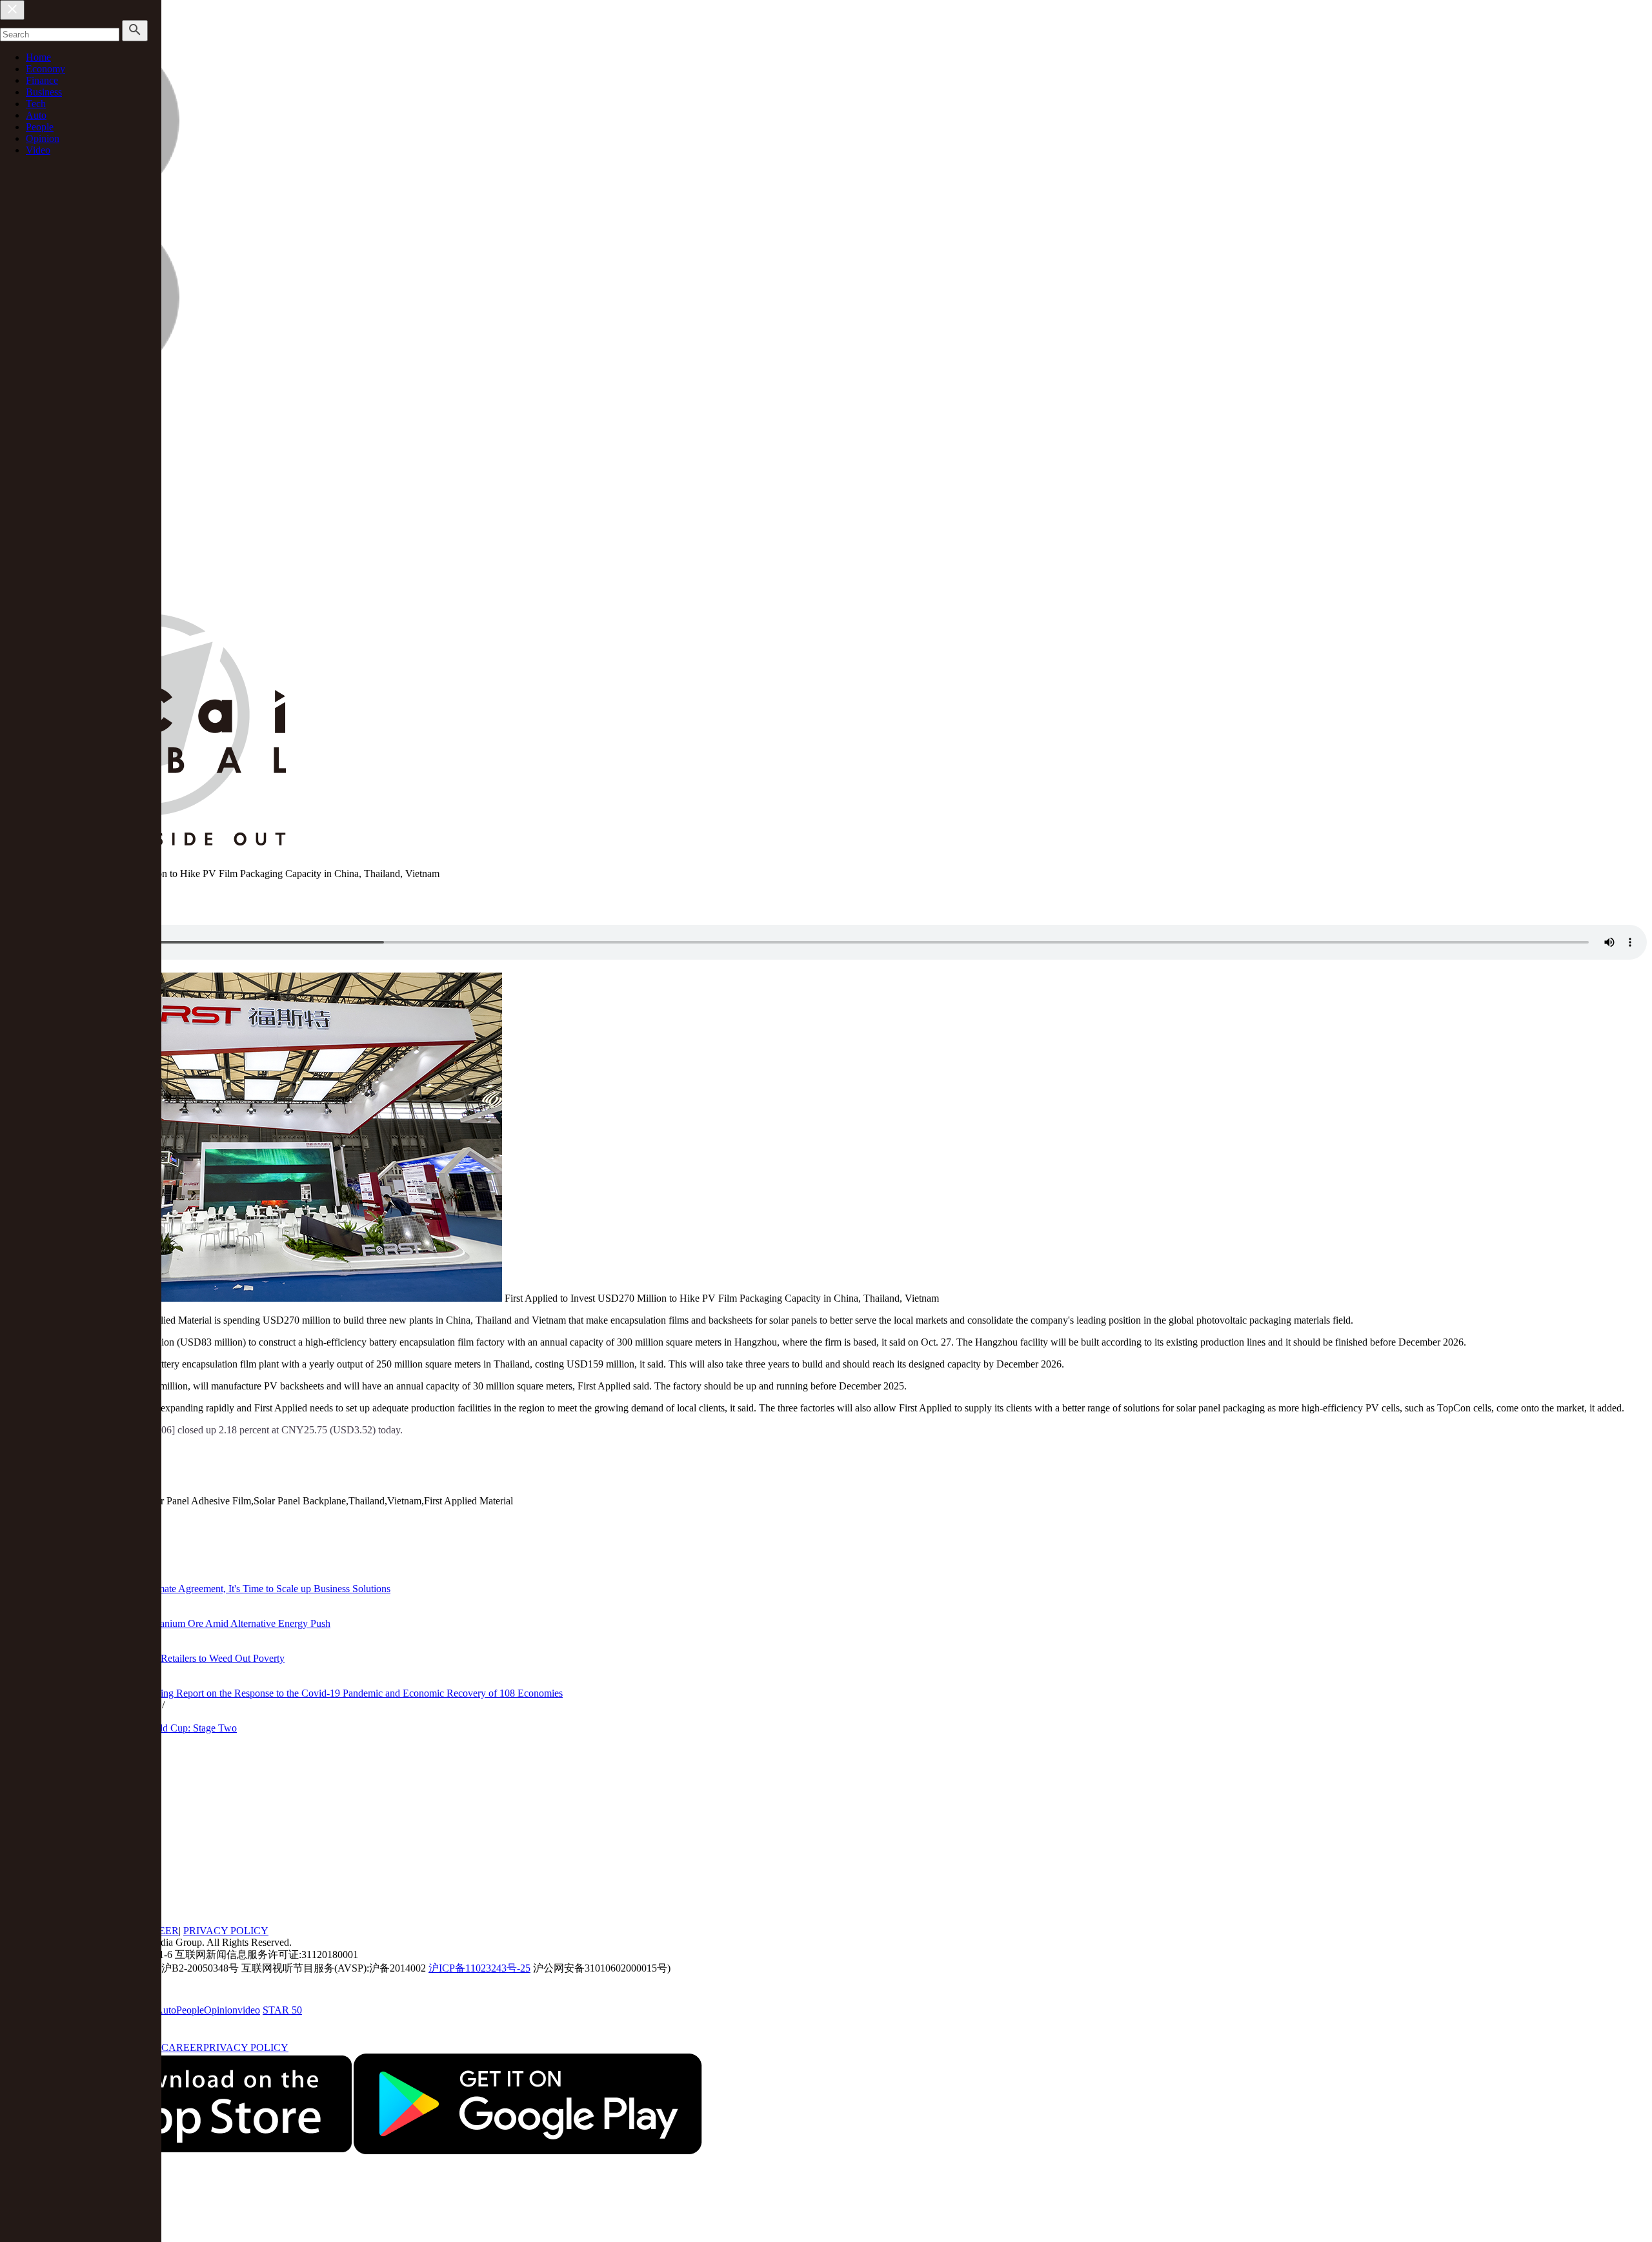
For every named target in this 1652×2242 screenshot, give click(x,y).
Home (38, 57)
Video (38, 150)
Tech (36, 104)
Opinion (43, 138)
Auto (36, 115)
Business (44, 92)
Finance (42, 80)
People (40, 127)
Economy (45, 69)
